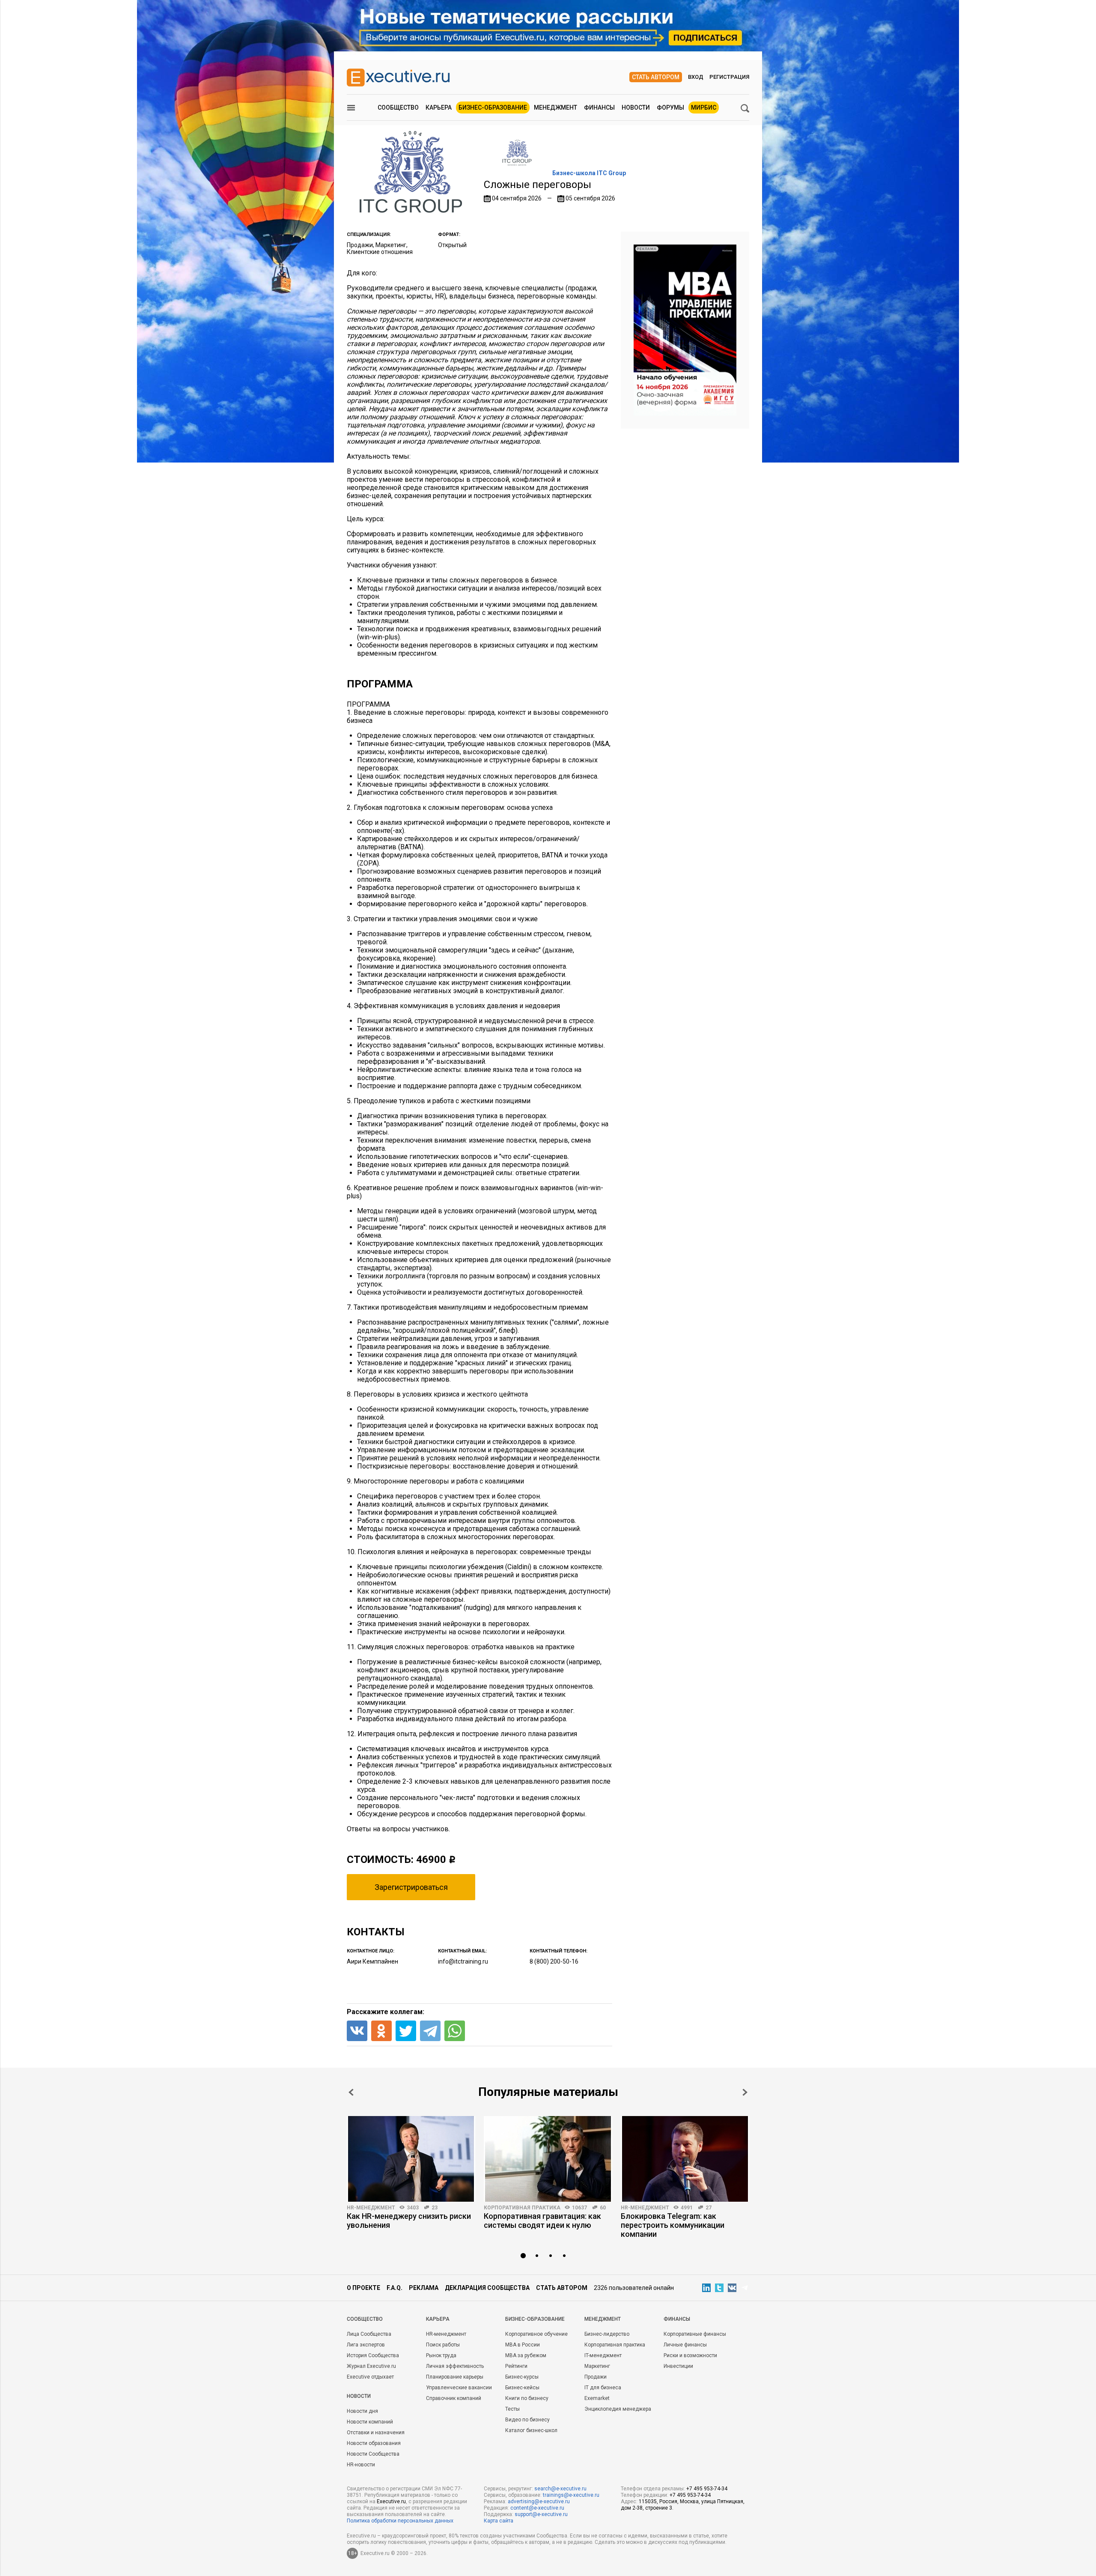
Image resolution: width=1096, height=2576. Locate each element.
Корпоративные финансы (695, 2334)
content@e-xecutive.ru (537, 2508)
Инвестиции (678, 2366)
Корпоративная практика (522, 2208)
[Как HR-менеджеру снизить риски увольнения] (411, 2159)
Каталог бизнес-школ (531, 2430)
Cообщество (365, 2319)
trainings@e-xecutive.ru (571, 2495)
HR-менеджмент (371, 2208)
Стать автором (656, 77)
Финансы (599, 107)
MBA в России (523, 2345)
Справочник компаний (454, 2398)
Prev (351, 2092)
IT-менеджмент (603, 2355)
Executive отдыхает (370, 2377)
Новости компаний (370, 2422)
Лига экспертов (366, 2345)
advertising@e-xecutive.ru (539, 2501)
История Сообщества (373, 2355)
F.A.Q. (395, 2288)
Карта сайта (499, 2521)
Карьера (439, 107)
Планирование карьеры (455, 2377)
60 (603, 2208)
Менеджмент (555, 107)
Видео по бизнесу (527, 2420)
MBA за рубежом (526, 2355)
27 (709, 2208)
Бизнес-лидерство (607, 2334)
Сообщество (398, 107)
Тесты (512, 2409)
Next (745, 2092)
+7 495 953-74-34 (707, 2489)
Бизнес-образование (493, 107)
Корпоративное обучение (536, 2334)
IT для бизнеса (603, 2388)
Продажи (596, 2377)
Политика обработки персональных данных (400, 2521)
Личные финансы (685, 2345)
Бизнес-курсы (522, 2377)
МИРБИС (704, 107)
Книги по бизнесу (527, 2398)
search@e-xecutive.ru (560, 2489)
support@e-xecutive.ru (541, 2514)
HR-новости (361, 2465)
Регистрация (729, 77)
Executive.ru (391, 2501)
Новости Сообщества (373, 2454)
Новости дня (362, 2411)
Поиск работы (443, 2345)
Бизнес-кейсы (522, 2388)
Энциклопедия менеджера (618, 2409)
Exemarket (597, 2398)
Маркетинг (597, 2366)
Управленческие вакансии (459, 2388)
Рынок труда (441, 2355)
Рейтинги (516, 2366)
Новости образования (374, 2443)
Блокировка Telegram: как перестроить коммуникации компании (673, 2225)
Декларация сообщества (487, 2288)
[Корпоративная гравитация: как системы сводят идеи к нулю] (548, 2159)
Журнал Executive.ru (371, 2366)
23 (435, 2208)
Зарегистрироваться (411, 1887)
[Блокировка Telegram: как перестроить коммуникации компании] (685, 2159)
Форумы (670, 107)
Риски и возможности (690, 2355)
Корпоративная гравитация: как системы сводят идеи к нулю (542, 2221)
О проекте (363, 2288)
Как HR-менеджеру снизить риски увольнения (409, 2221)
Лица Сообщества (369, 2334)
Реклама (424, 2288)
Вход (696, 77)
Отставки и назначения (376, 2433)
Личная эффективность (455, 2366)
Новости (636, 107)
